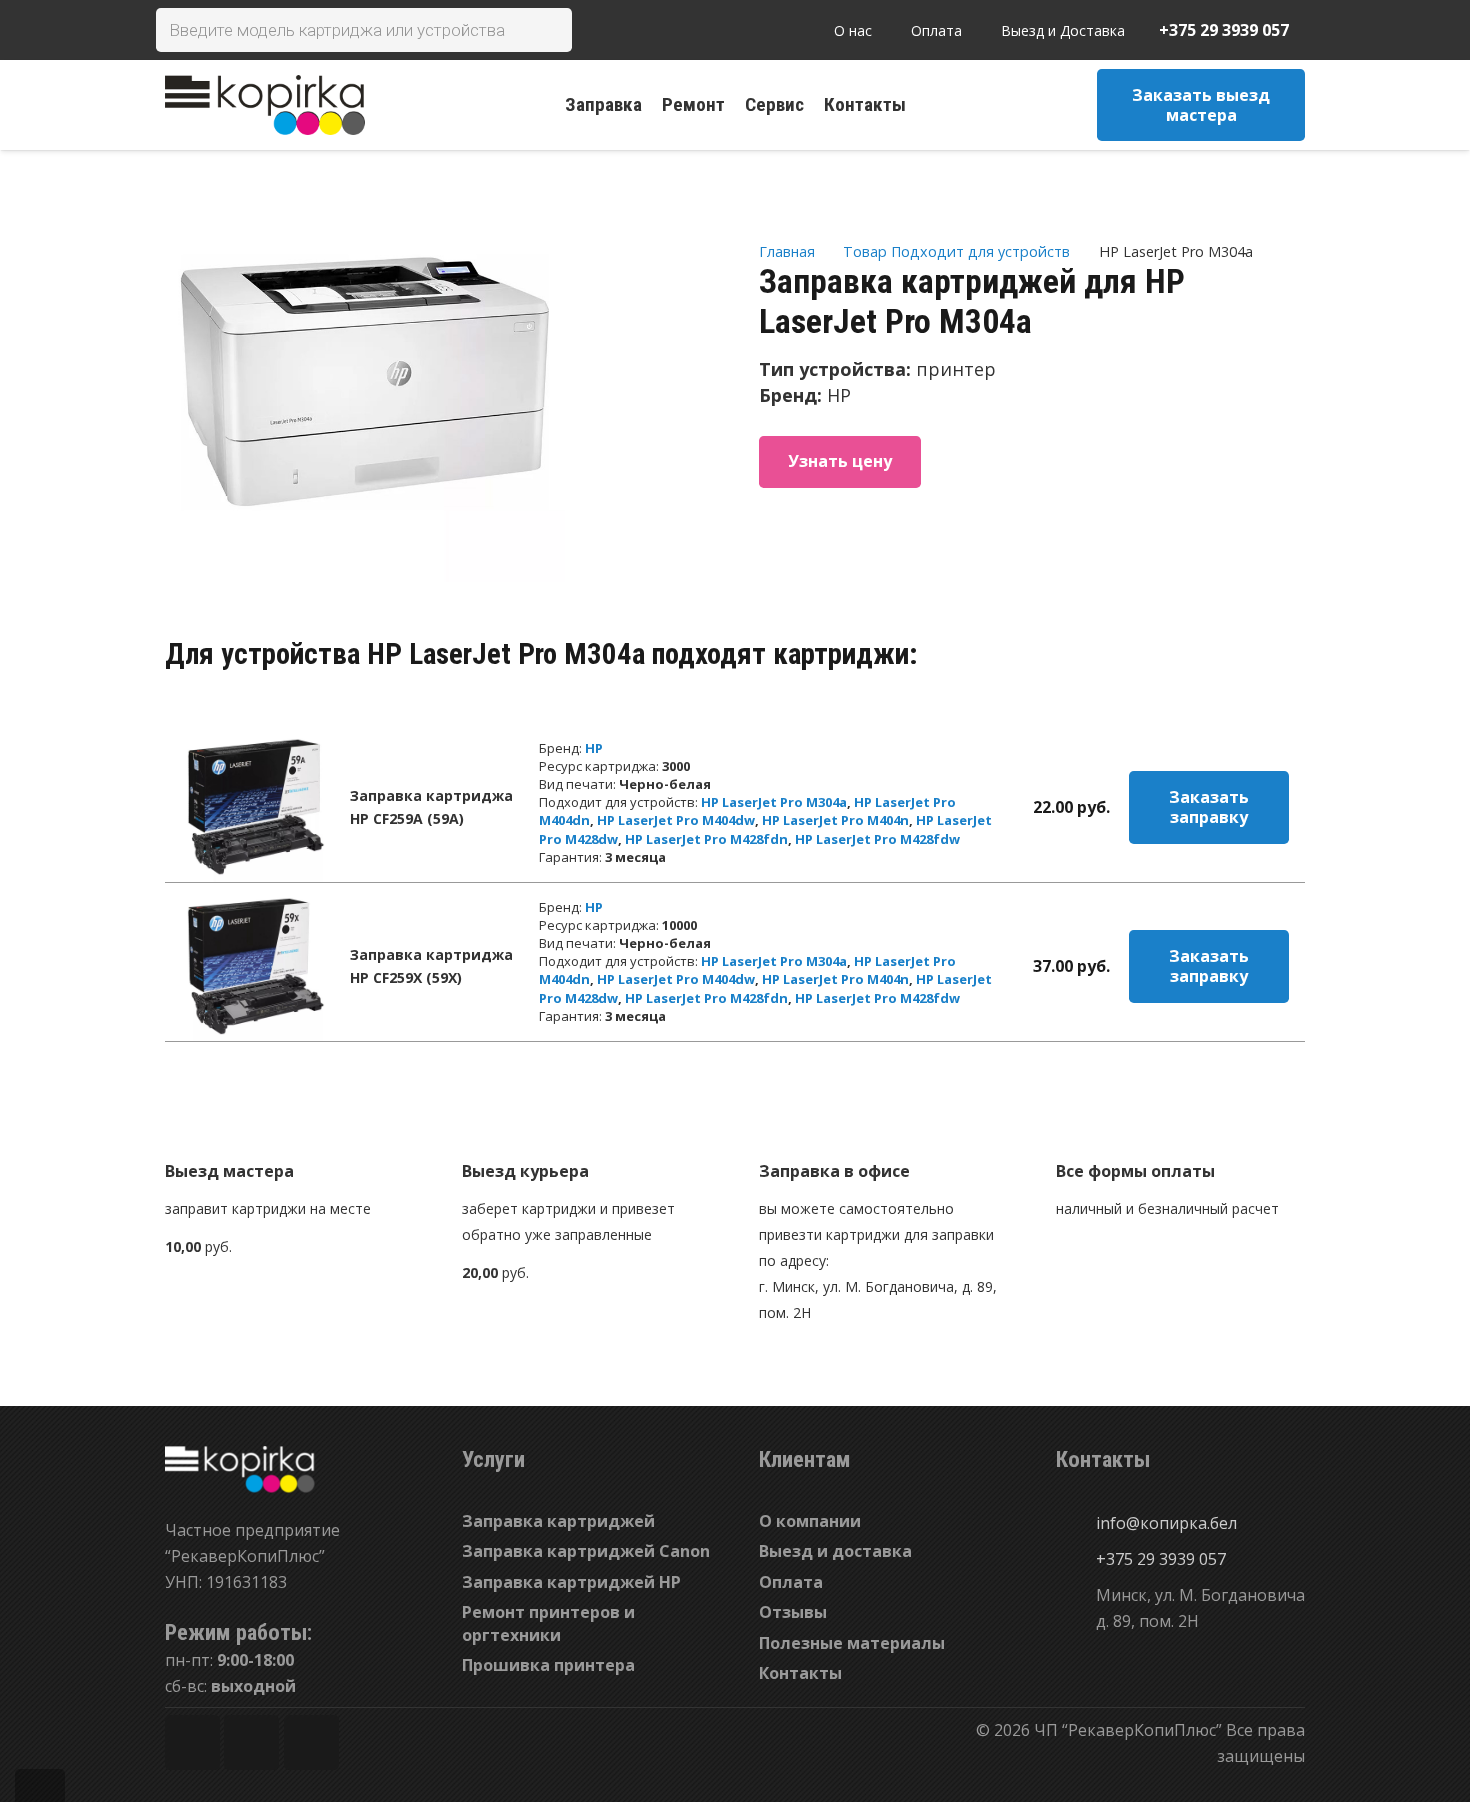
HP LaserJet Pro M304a (774, 802)
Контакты (800, 1673)
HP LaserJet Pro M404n (835, 820)
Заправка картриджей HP (571, 1582)
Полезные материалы (852, 1643)
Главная (787, 251)
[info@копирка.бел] (1076, 1523)
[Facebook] (192, 1742)
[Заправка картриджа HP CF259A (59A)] (256, 807)
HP (594, 748)
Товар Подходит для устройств (956, 251)
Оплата (791, 1582)
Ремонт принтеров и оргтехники (548, 1623)
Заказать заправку (1209, 807)
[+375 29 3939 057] (1076, 1559)
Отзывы (793, 1612)
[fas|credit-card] (1180, 1124)
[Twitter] (251, 1742)
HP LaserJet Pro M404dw (676, 820)
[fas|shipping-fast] (586, 1124)
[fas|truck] (289, 1124)
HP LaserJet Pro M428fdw (877, 839)
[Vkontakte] (311, 1742)
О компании (810, 1521)
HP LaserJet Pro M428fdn (706, 839)
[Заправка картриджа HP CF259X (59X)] (256, 966)
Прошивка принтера (548, 1665)
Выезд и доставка (835, 1551)
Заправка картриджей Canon (586, 1551)
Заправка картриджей (558, 1521)
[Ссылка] (265, 105)
